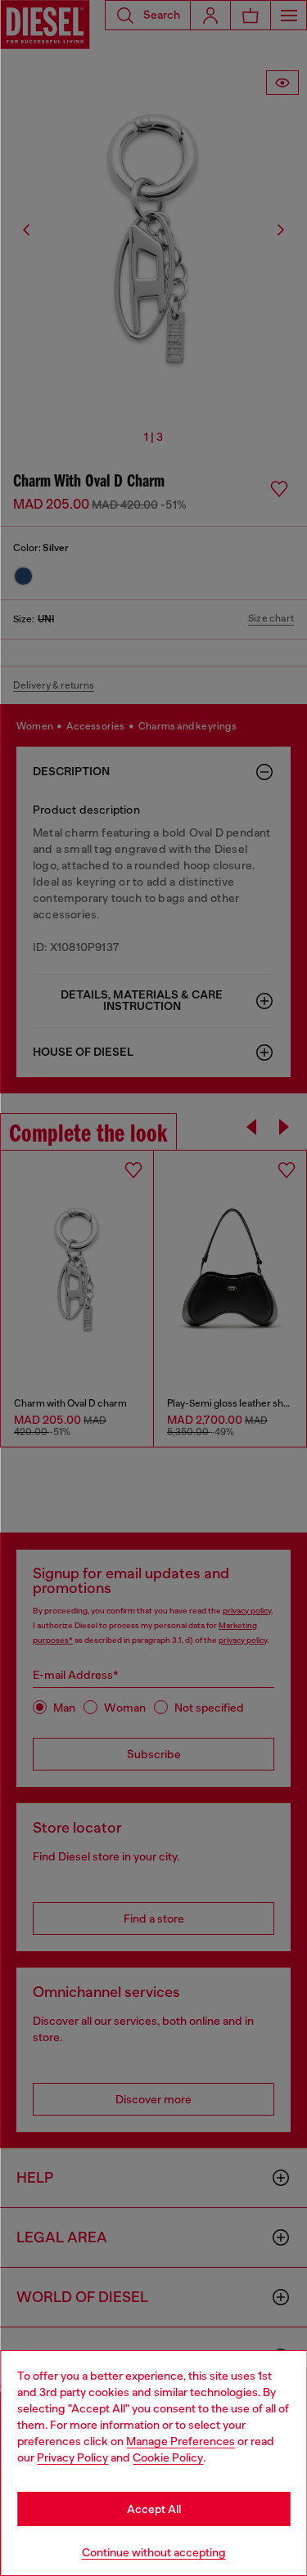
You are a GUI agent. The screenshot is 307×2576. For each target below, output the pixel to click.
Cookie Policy (168, 2457)
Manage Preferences (181, 2441)
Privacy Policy (72, 2457)
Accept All (154, 2509)
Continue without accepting (154, 2552)
